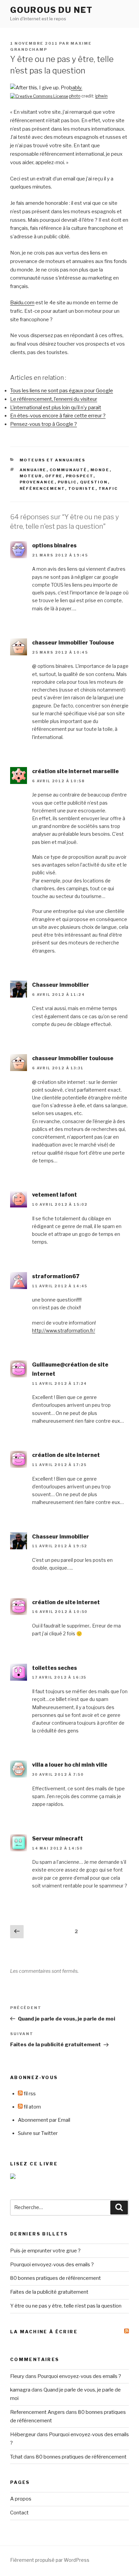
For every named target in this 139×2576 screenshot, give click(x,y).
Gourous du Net (51, 10)
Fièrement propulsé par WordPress (50, 2560)
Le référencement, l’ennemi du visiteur (54, 399)
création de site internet (66, 1455)
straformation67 (56, 1276)
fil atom (32, 2107)
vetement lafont (54, 1195)
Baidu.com (22, 303)
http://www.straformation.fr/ (64, 1330)
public (67, 482)
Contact (19, 2513)
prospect (80, 476)
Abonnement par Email (44, 2120)
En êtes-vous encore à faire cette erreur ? (58, 416)
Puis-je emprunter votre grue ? (45, 2251)
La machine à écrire (44, 2332)
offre (54, 476)
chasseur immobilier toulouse (73, 1058)
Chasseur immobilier (61, 985)
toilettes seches (54, 1668)
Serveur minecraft (58, 1839)
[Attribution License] (39, 96)
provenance (37, 482)
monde (100, 470)
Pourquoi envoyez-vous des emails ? (52, 2265)
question (94, 482)
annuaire (33, 470)
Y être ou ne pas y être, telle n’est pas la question (66, 2306)
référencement (42, 488)
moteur (31, 476)
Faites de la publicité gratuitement (49, 2292)
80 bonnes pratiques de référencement (55, 2278)
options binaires (54, 545)
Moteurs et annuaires (53, 460)
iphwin (101, 96)
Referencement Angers (37, 2412)
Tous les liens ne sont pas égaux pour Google (62, 391)
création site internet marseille (75, 771)
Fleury (17, 2376)
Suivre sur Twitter (38, 2133)
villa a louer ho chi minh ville (70, 1765)
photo (75, 96)
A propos (21, 2499)
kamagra (20, 2390)
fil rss (29, 2094)
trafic (108, 488)
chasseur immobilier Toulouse (73, 643)
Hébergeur (23, 2435)
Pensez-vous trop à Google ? (44, 424)
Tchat (16, 2457)
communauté (68, 470)
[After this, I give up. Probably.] (46, 88)
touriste (82, 488)
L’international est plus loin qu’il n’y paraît (56, 408)
